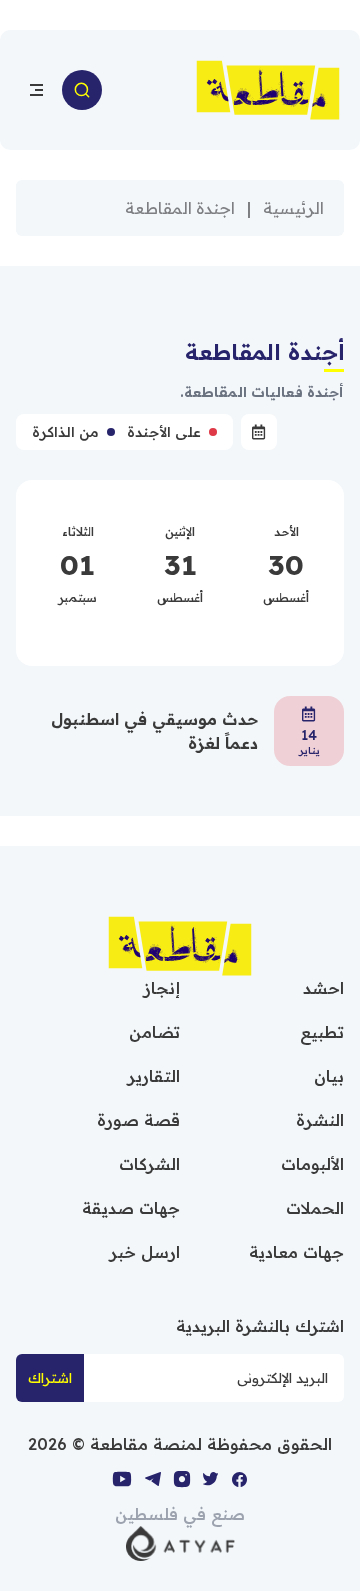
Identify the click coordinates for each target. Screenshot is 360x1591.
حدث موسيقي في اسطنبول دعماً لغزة (154, 731)
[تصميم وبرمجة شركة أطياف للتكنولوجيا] (180, 1542)
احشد (323, 988)
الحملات (315, 1208)
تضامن (154, 1032)
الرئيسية (293, 208)
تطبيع (322, 1032)
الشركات (149, 1164)
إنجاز (162, 988)
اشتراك (50, 1378)
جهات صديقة (131, 1208)
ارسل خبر (145, 1252)
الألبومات (312, 1164)
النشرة (320, 1120)
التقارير (154, 1076)
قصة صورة (138, 1120)
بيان (329, 1076)
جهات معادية (296, 1252)
